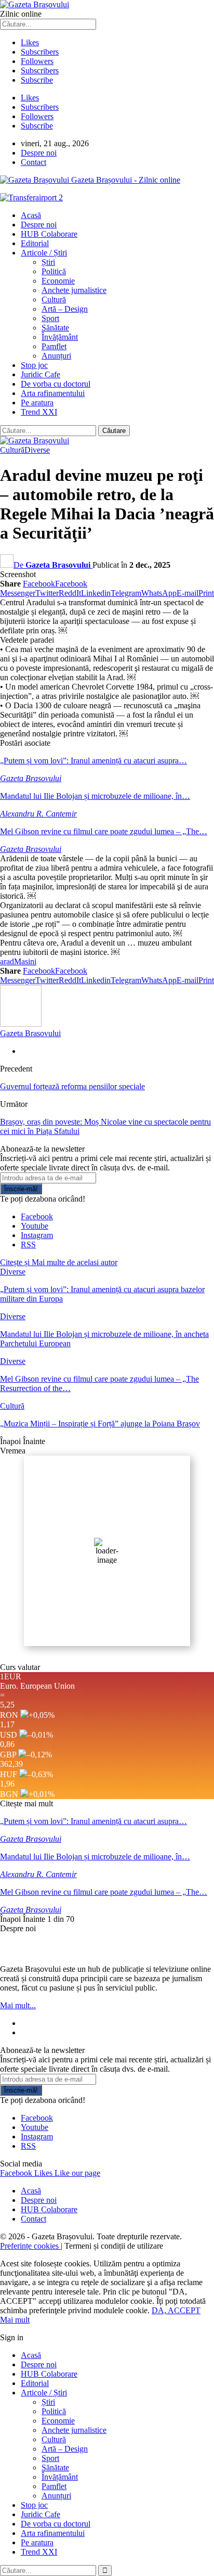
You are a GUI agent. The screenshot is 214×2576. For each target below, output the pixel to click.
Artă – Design (65, 309)
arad (7, 961)
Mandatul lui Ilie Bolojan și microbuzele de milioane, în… (95, 796)
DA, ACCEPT (176, 2310)
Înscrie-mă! (21, 1189)
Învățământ (60, 337)
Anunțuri (56, 356)
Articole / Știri (44, 253)
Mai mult (15, 2320)
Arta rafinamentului (53, 393)
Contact (34, 162)
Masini (25, 961)
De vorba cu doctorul (56, 384)
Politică (54, 271)
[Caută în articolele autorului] (21, 1024)
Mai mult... (18, 2005)
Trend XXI (39, 412)
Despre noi (39, 153)
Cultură (54, 299)
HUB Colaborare (49, 234)
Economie (58, 281)
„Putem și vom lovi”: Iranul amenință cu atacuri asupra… (93, 761)
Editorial (35, 243)
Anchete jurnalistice (74, 290)
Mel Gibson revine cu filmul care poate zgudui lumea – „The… (104, 831)
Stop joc (34, 365)
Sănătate (55, 328)
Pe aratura (37, 403)
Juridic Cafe (41, 374)
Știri (48, 262)
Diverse (37, 450)
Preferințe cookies (30, 2246)
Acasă (31, 215)
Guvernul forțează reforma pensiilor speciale (72, 1086)
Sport (50, 318)
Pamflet (54, 346)
